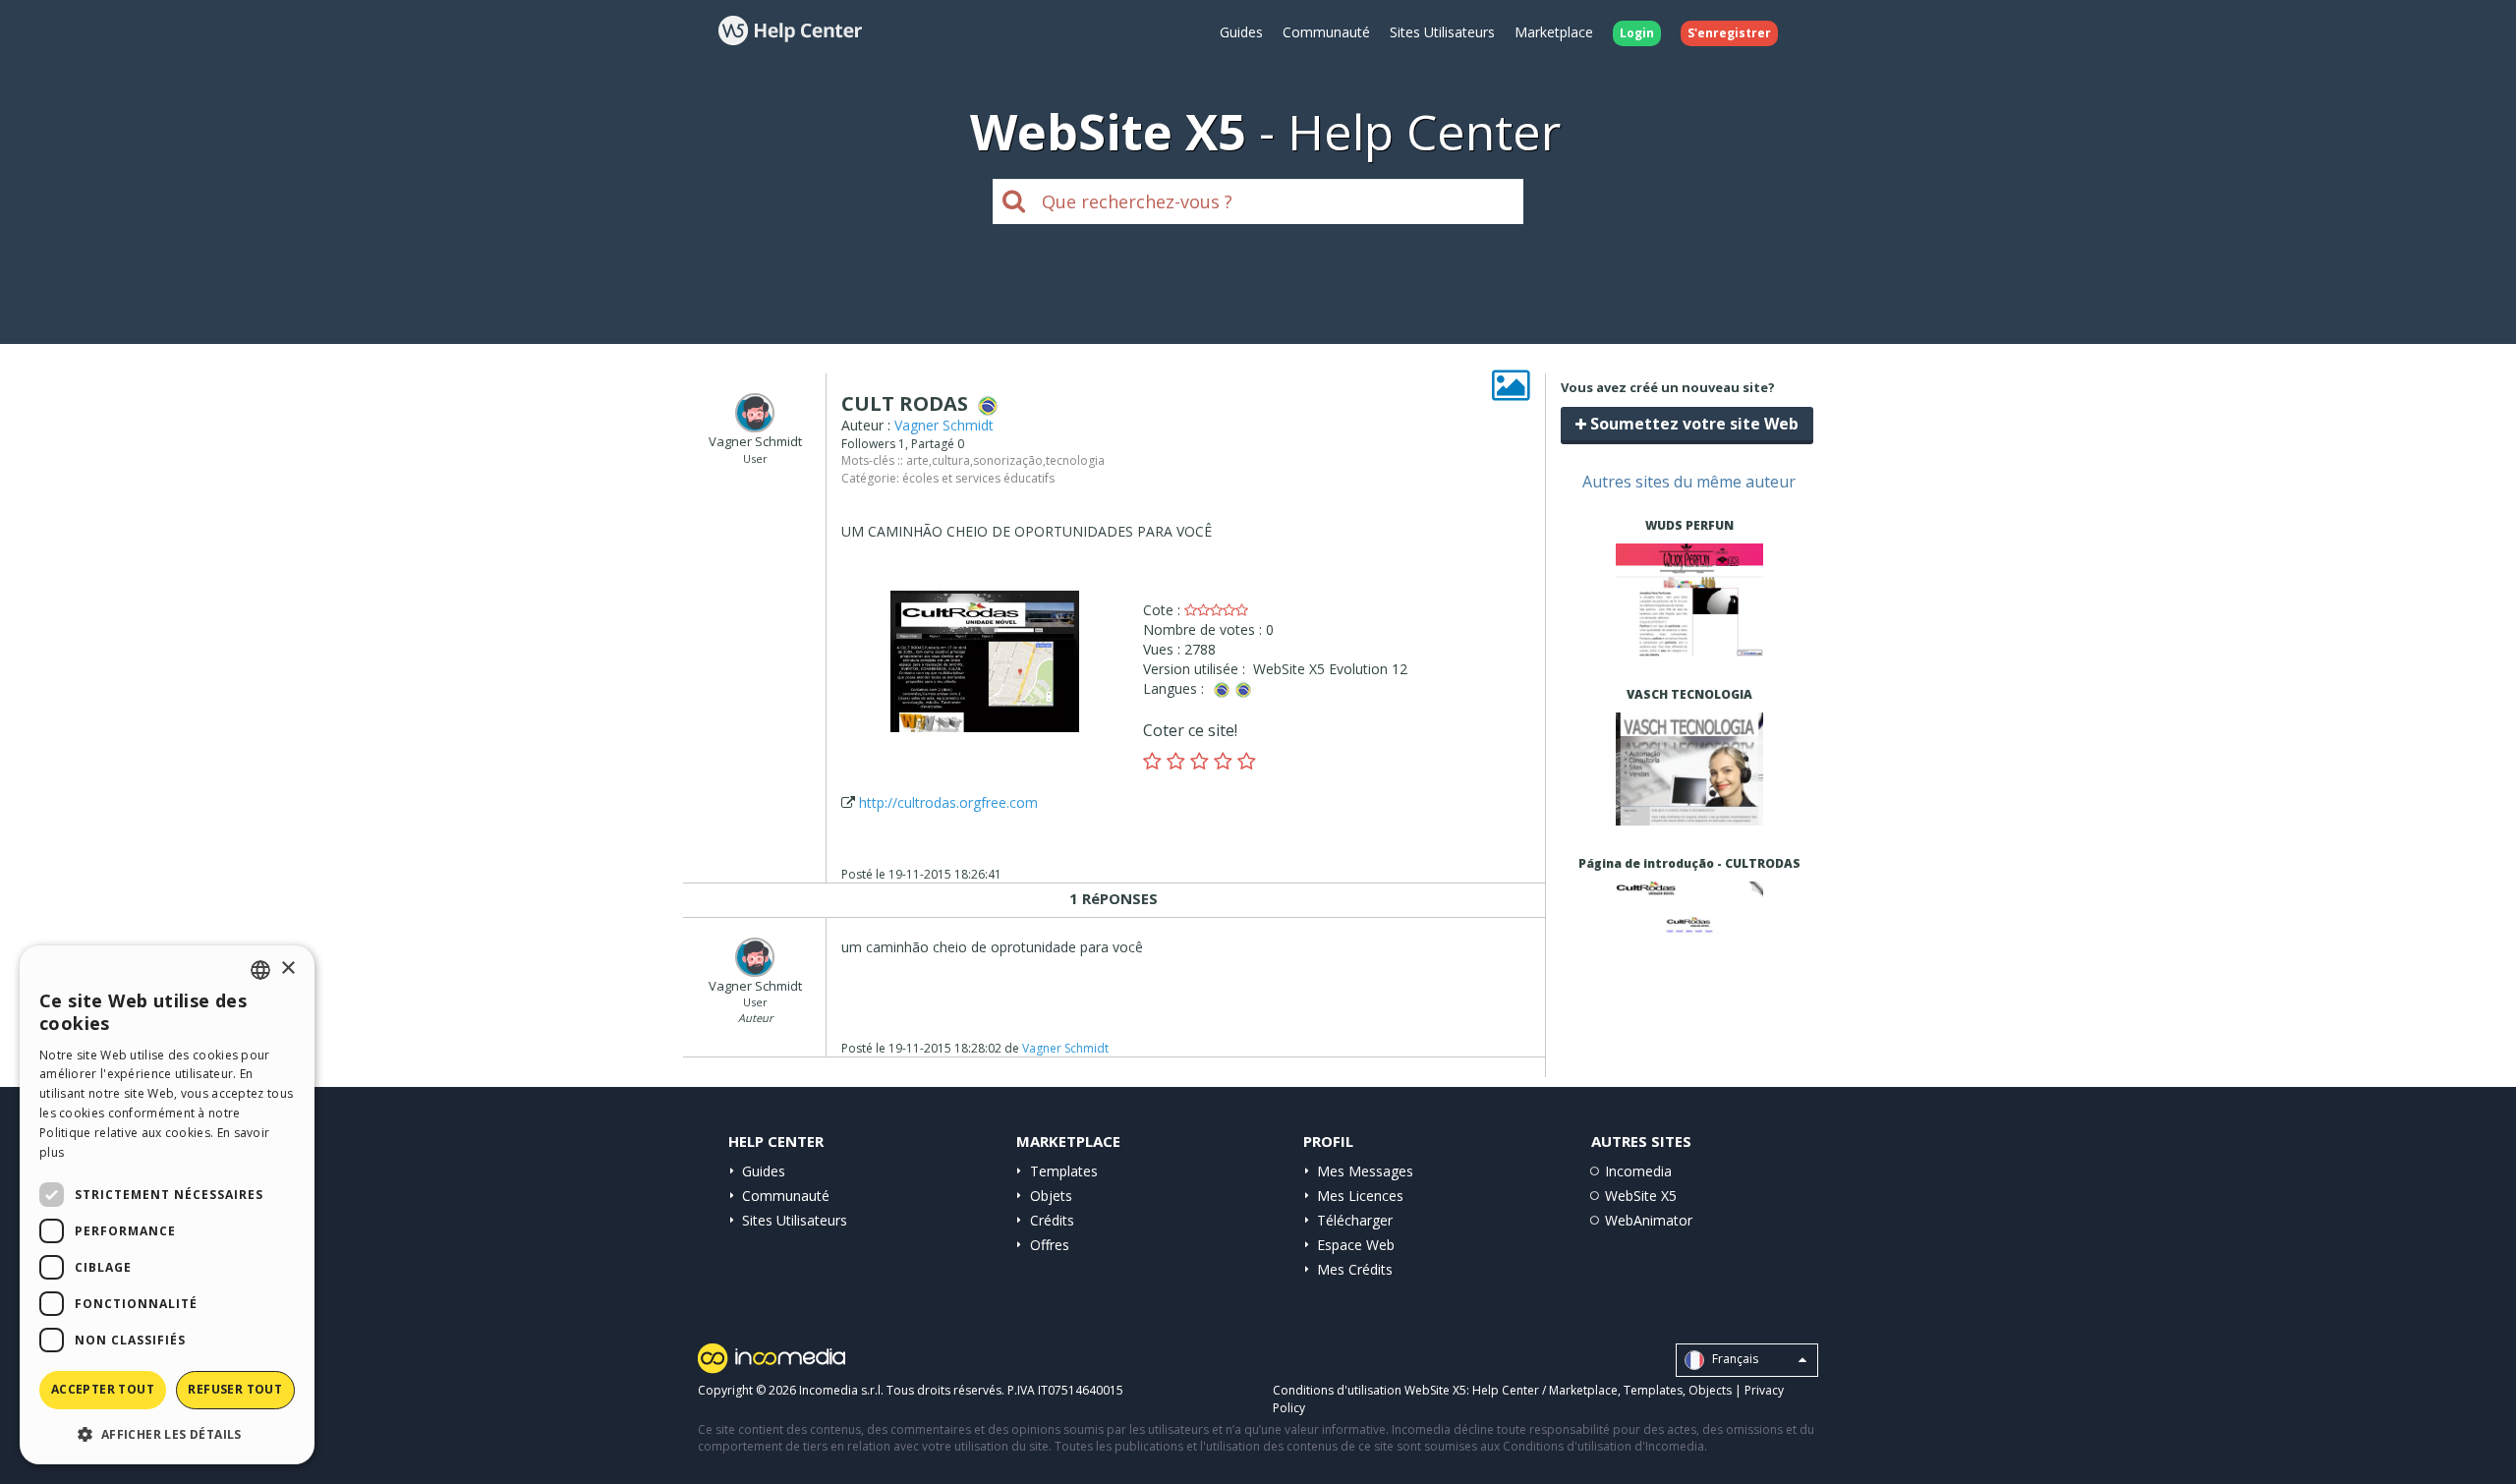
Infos (1689, 638)
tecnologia (1075, 460)
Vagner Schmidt (944, 425)
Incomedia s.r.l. (841, 1390)
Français (1734, 1360)
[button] (167, 1433)
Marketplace (1554, 32)
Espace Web (1356, 1245)
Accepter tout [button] (103, 1389)
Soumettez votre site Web (1692, 424)
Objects (1710, 1390)
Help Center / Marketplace (1545, 1390)
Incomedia (1638, 1171)
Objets (1051, 1196)
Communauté (1326, 32)
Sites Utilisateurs (1442, 32)
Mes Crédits (1355, 1269)
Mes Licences (1360, 1196)
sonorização (1008, 460)
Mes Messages (1365, 1171)
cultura (951, 460)
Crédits (1052, 1220)
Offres (1050, 1245)
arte (917, 460)
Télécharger (1355, 1220)
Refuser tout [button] (235, 1389)
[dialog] (167, 1205)
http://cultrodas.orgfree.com (948, 802)
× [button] (287, 969)
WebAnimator (1649, 1220)
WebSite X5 (1641, 1196)
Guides (1241, 32)
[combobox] (260, 970)
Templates (1064, 1171)
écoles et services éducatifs (978, 478)
